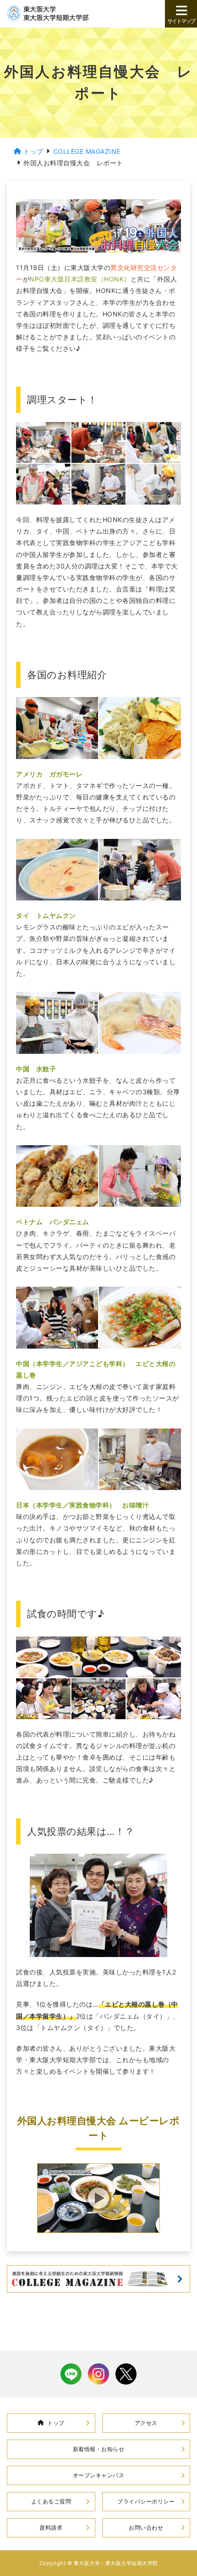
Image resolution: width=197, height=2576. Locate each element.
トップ (56, 2423)
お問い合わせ (146, 2528)
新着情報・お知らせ (99, 2449)
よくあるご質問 (51, 2501)
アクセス (146, 2423)
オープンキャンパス (99, 2475)
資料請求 (51, 2528)
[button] (98, 2198)
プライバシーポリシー (146, 2501)
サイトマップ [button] (181, 21)
